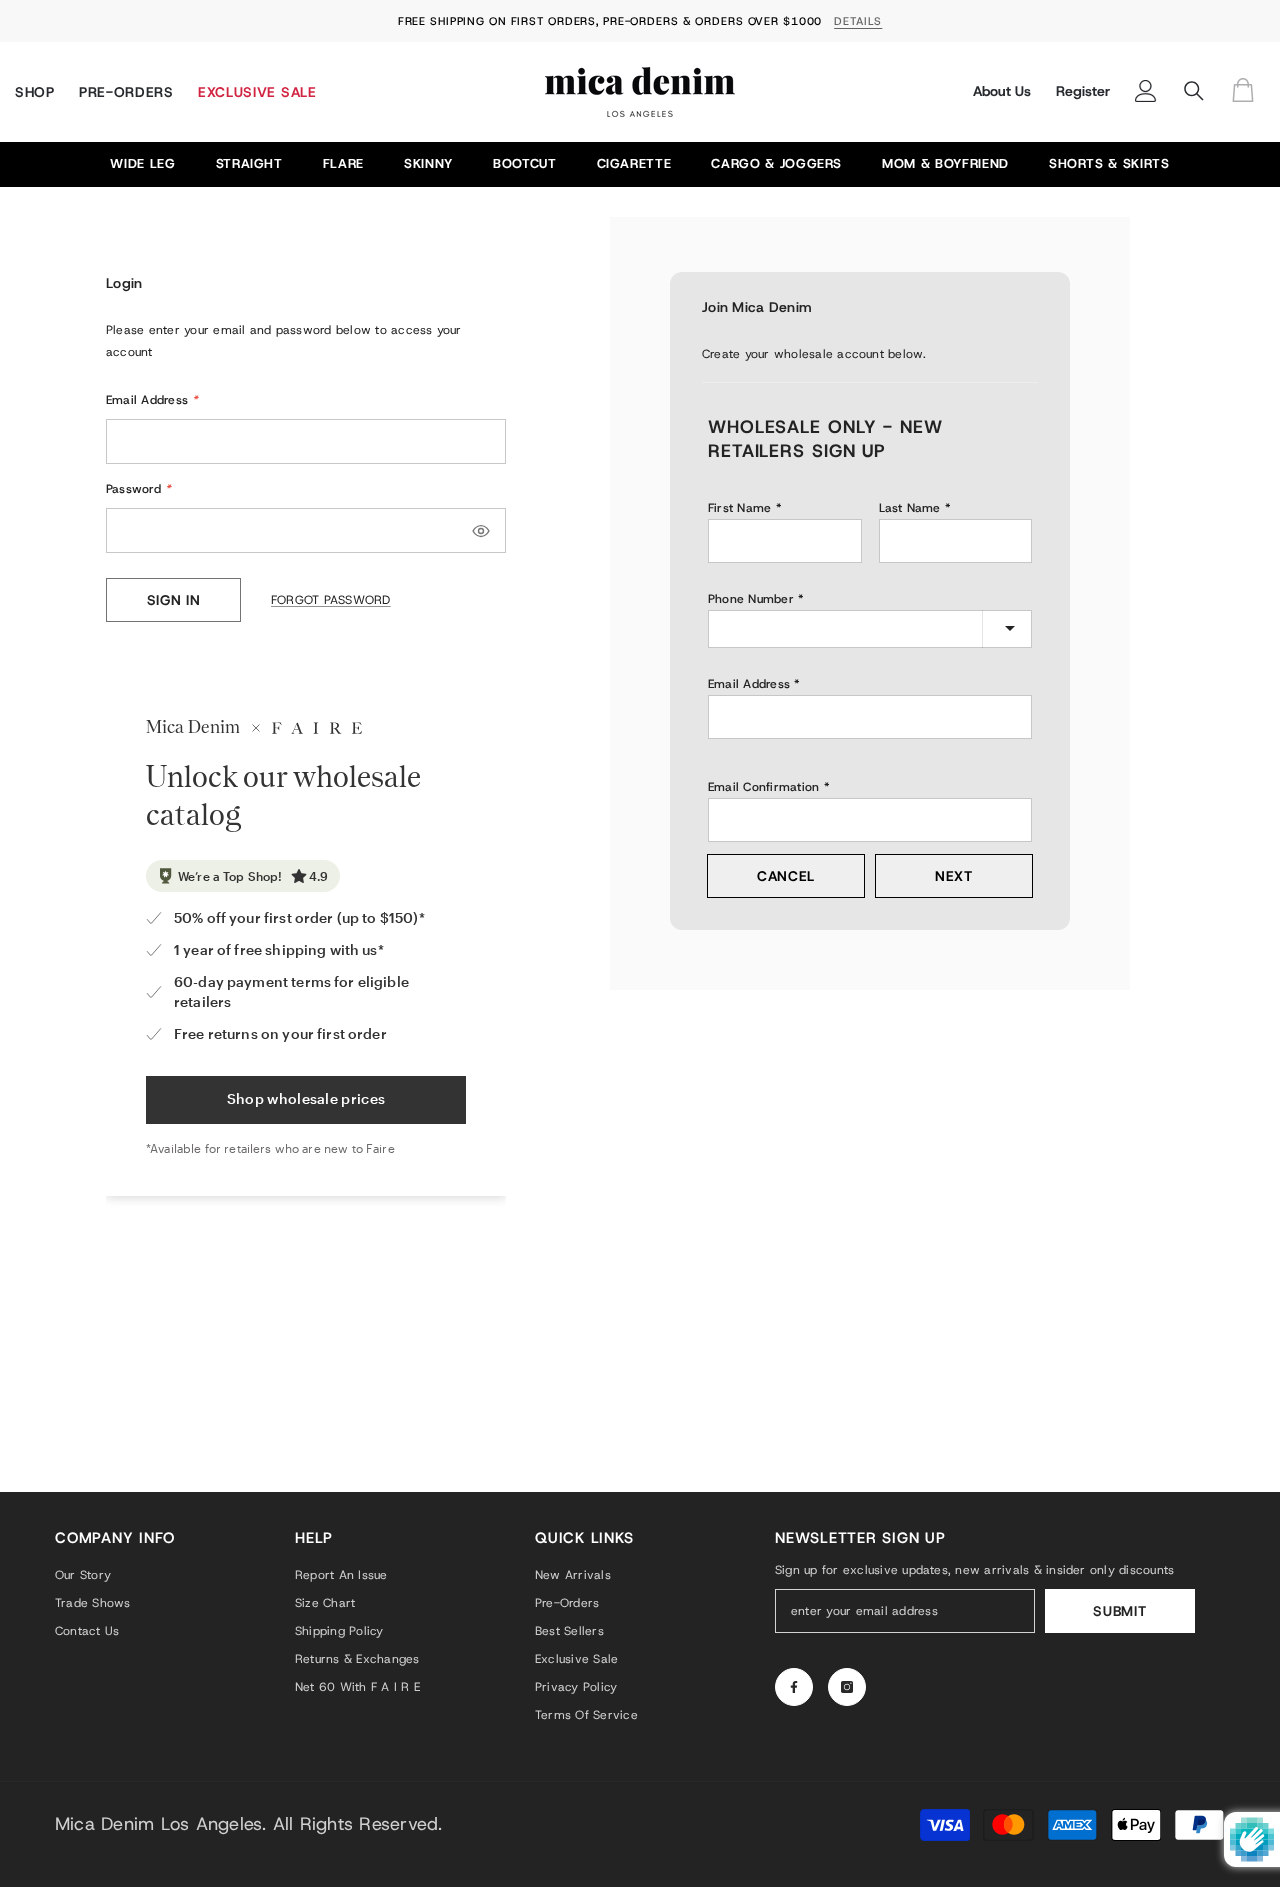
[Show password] (481, 531)
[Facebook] (794, 1687)
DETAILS (858, 21)
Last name (910, 508)
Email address (749, 684)
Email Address (152, 400)
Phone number (751, 599)
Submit (1119, 1611)
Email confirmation (763, 787)
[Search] (1194, 91)
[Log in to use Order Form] (1248, 91)
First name (739, 508)
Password (138, 489)
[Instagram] (847, 1687)
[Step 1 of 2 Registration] (870, 380)
